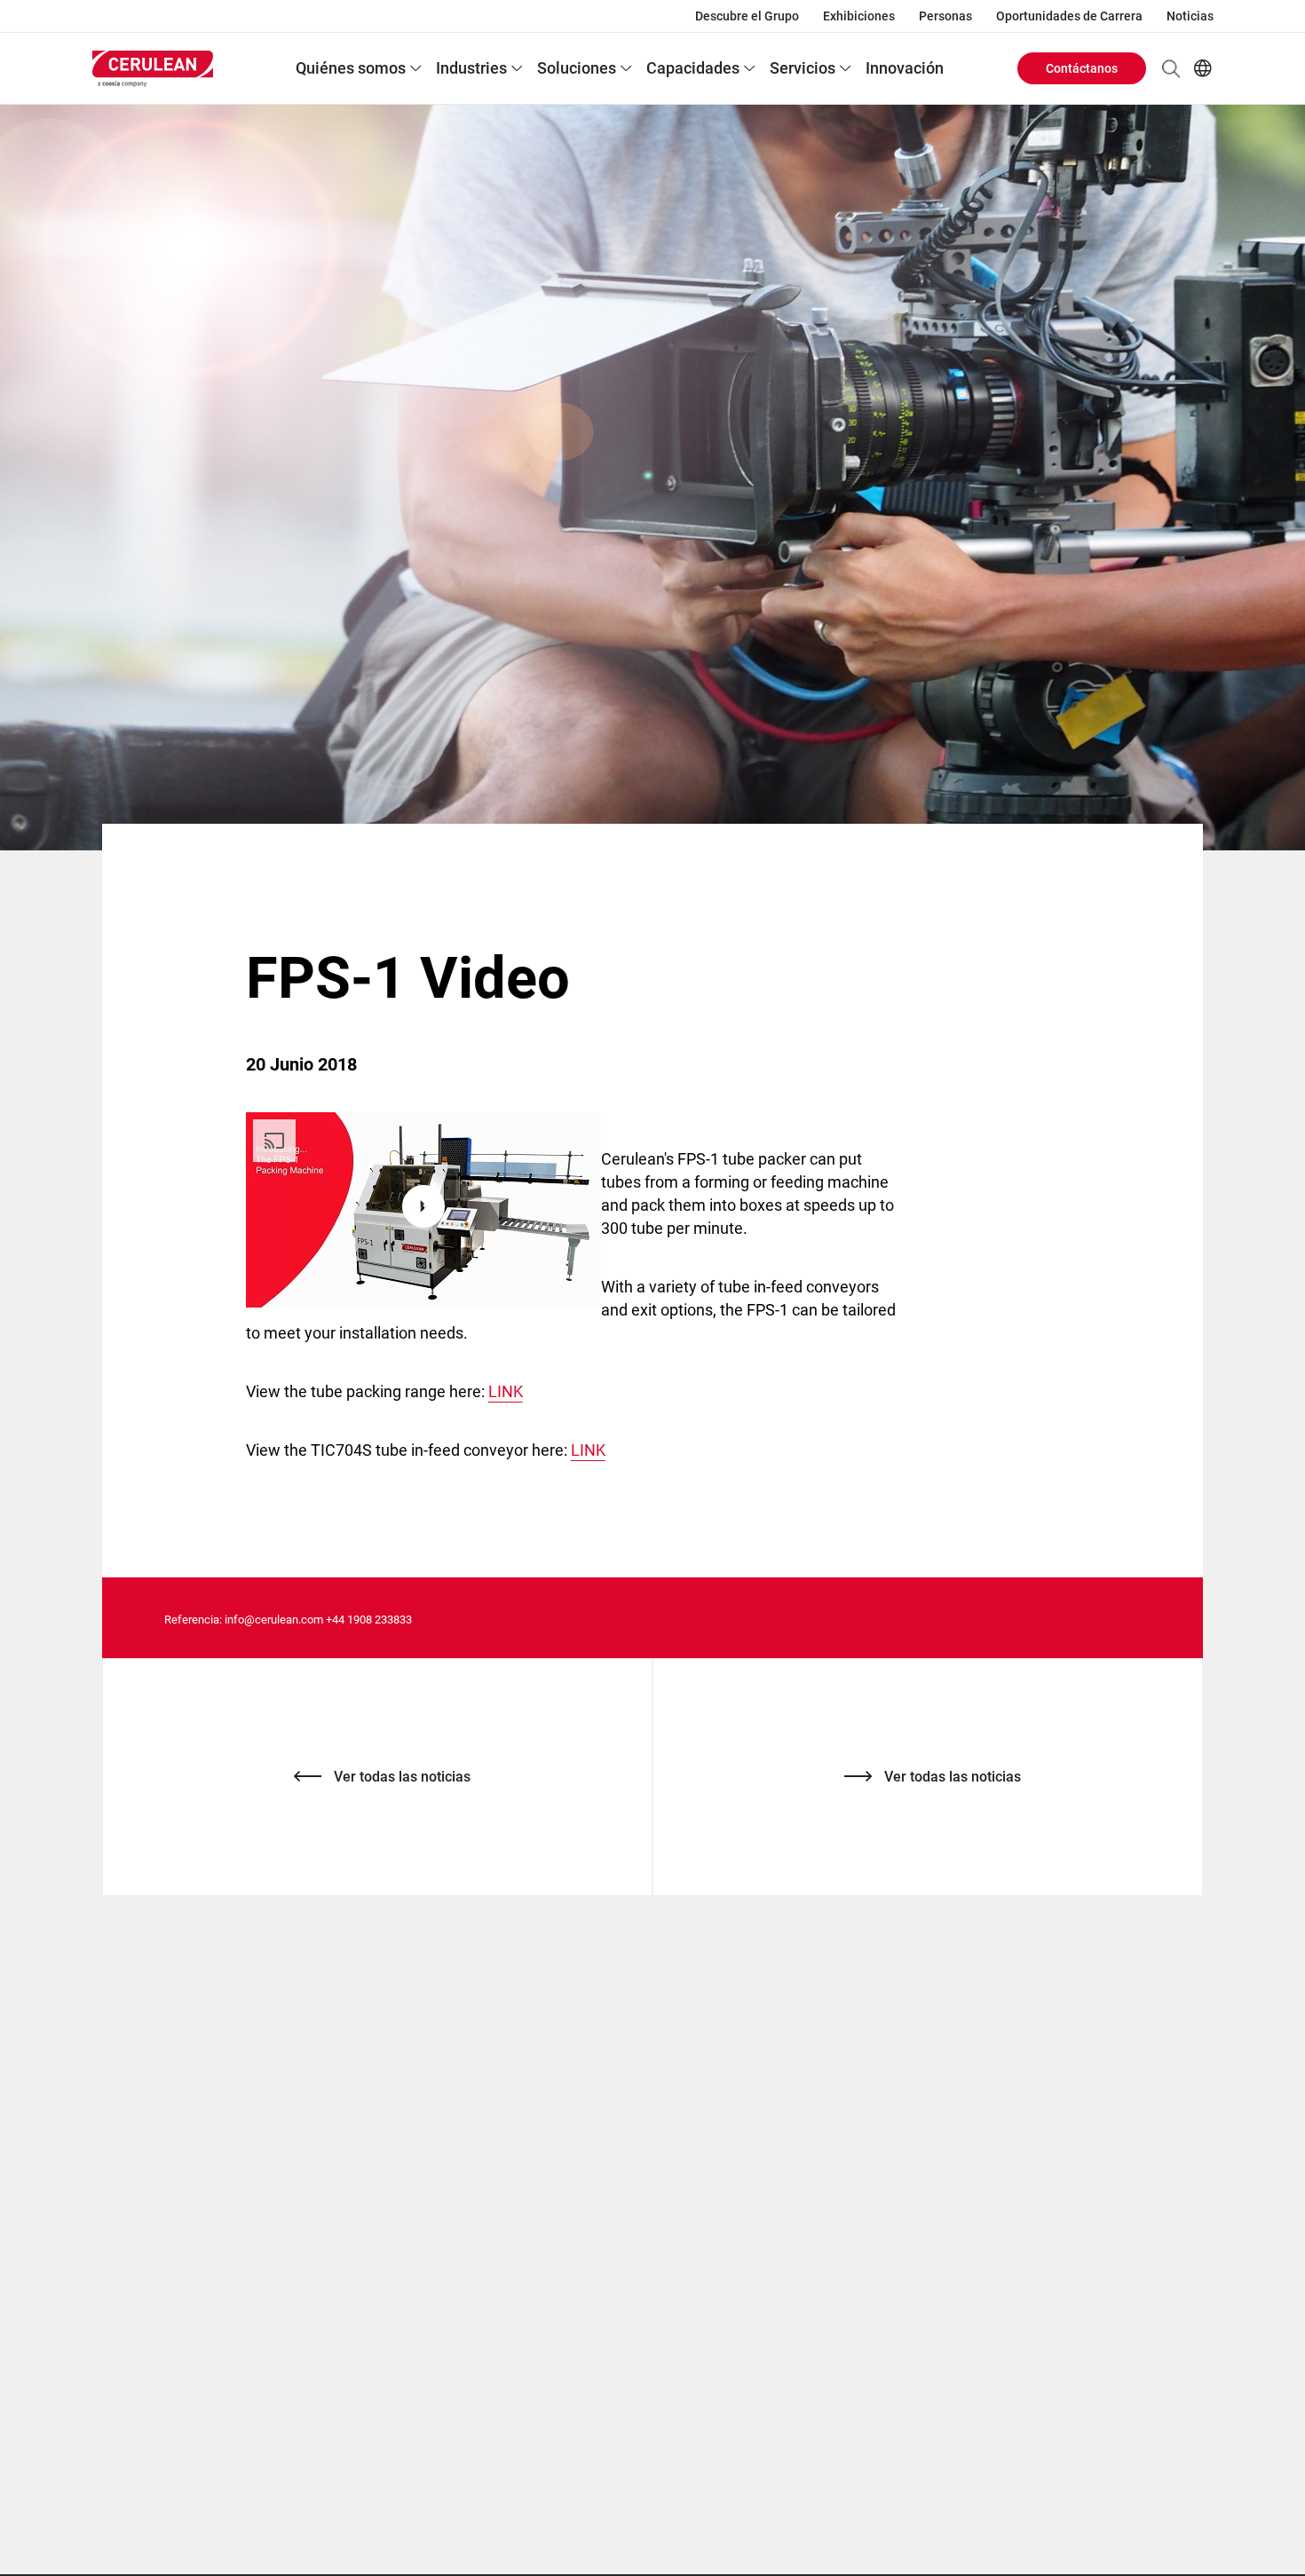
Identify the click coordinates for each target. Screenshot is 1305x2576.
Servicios (803, 68)
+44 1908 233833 (369, 1620)
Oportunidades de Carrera (1069, 16)
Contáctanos (1082, 68)
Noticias (1190, 16)
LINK (506, 1391)
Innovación (905, 68)
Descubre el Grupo (747, 16)
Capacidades (693, 68)
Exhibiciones (859, 16)
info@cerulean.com (274, 1620)
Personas (945, 16)
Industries (471, 68)
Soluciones (577, 68)
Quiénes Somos (351, 68)
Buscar (1171, 68)
